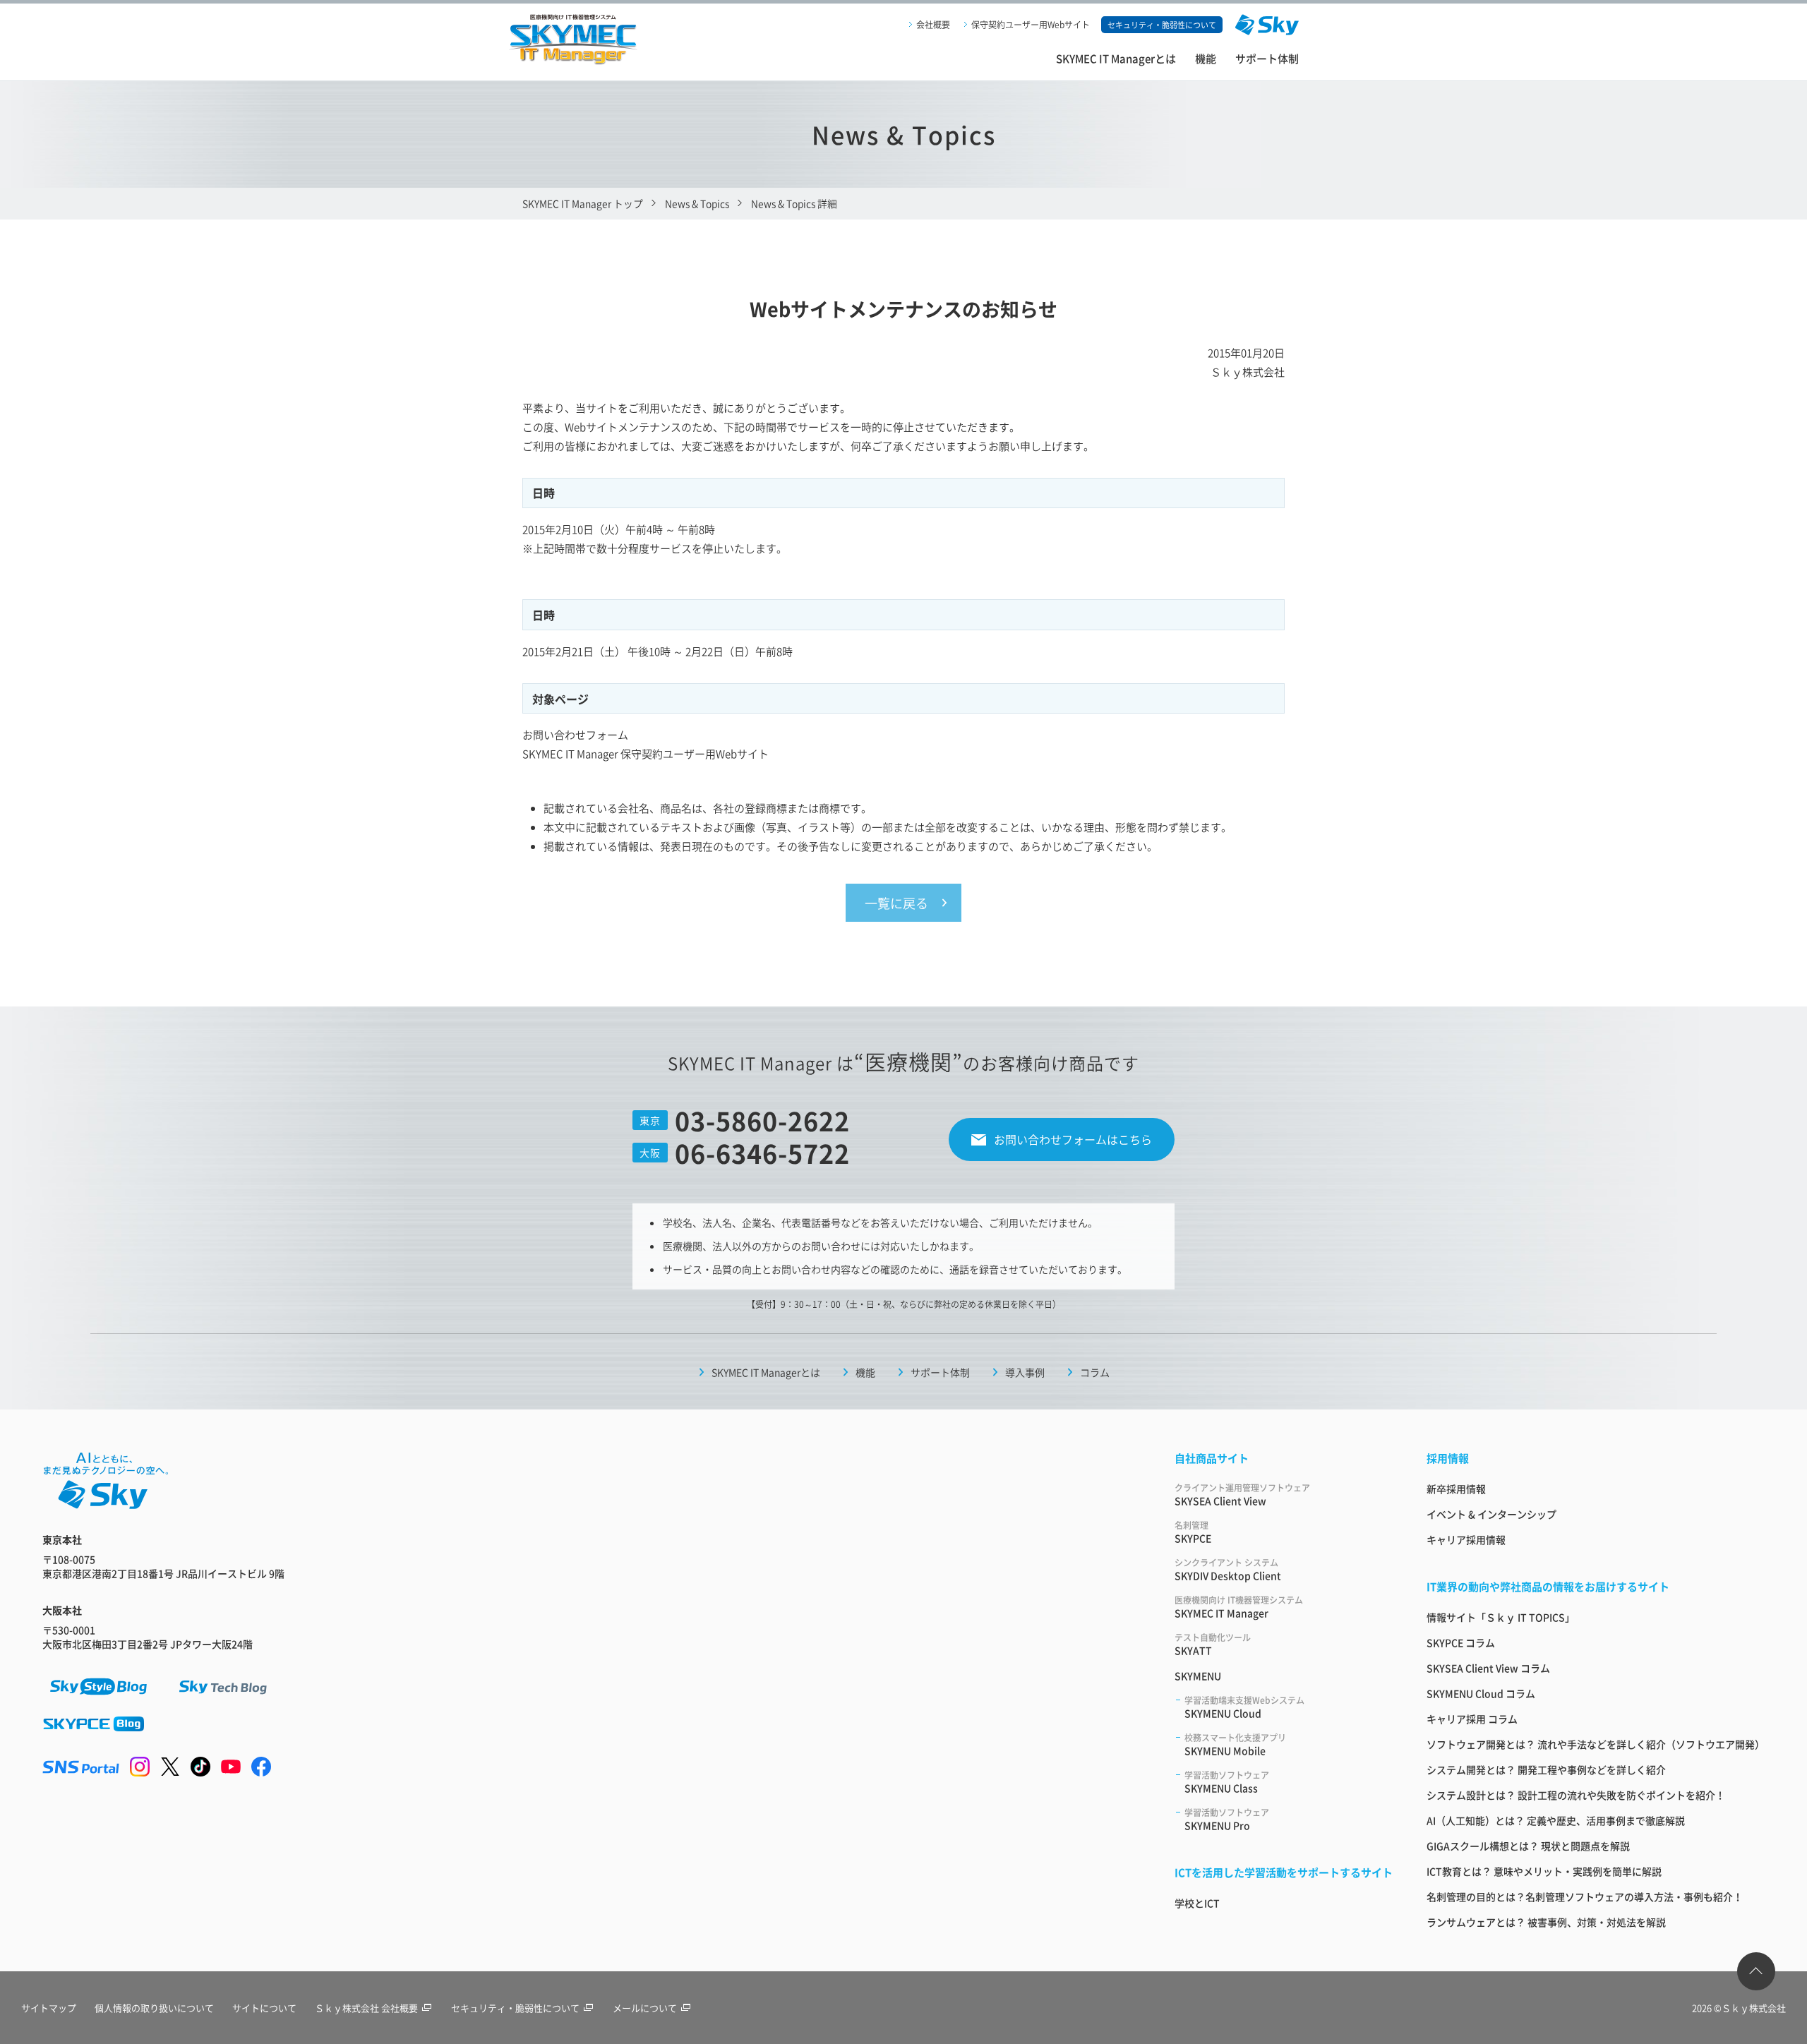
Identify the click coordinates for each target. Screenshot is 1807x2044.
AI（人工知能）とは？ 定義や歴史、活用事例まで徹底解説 (1556, 1820)
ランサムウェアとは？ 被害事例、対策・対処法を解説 (1546, 1922)
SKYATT (1213, 1644)
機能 (1206, 58)
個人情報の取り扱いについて (154, 2008)
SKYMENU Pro (1227, 1819)
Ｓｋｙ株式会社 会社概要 (366, 2008)
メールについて (645, 2008)
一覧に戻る (896, 903)
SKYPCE (1193, 1532)
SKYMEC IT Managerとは (1116, 58)
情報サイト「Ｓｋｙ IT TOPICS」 (1501, 1617)
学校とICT (1197, 1903)
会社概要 (933, 24)
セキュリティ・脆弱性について (515, 2008)
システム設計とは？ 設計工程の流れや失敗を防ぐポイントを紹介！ (1576, 1795)
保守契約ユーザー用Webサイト (1031, 24)
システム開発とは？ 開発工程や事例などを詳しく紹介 (1546, 1769)
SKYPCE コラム (1461, 1642)
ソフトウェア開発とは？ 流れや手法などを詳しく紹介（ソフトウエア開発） (1596, 1744)
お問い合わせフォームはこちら (1073, 1139)
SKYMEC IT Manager (1239, 1607)
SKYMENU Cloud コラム (1481, 1693)
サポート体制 (1267, 58)
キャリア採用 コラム (1472, 1719)
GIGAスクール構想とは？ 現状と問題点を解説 (1528, 1846)
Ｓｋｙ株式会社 (1754, 2008)
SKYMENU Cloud (1244, 1707)
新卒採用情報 (1456, 1489)
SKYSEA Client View (1242, 1495)
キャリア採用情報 (1466, 1539)
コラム (1095, 1372)
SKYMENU (1198, 1676)
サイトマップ (49, 2008)
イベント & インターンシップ (1491, 1514)
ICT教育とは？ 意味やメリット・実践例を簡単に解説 (1544, 1871)
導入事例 (1025, 1372)
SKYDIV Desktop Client (1228, 1569)
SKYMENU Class (1227, 1782)
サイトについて (264, 2008)
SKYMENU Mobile (1235, 1744)
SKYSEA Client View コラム (1488, 1668)
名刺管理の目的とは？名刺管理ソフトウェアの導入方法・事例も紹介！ (1585, 1896)
